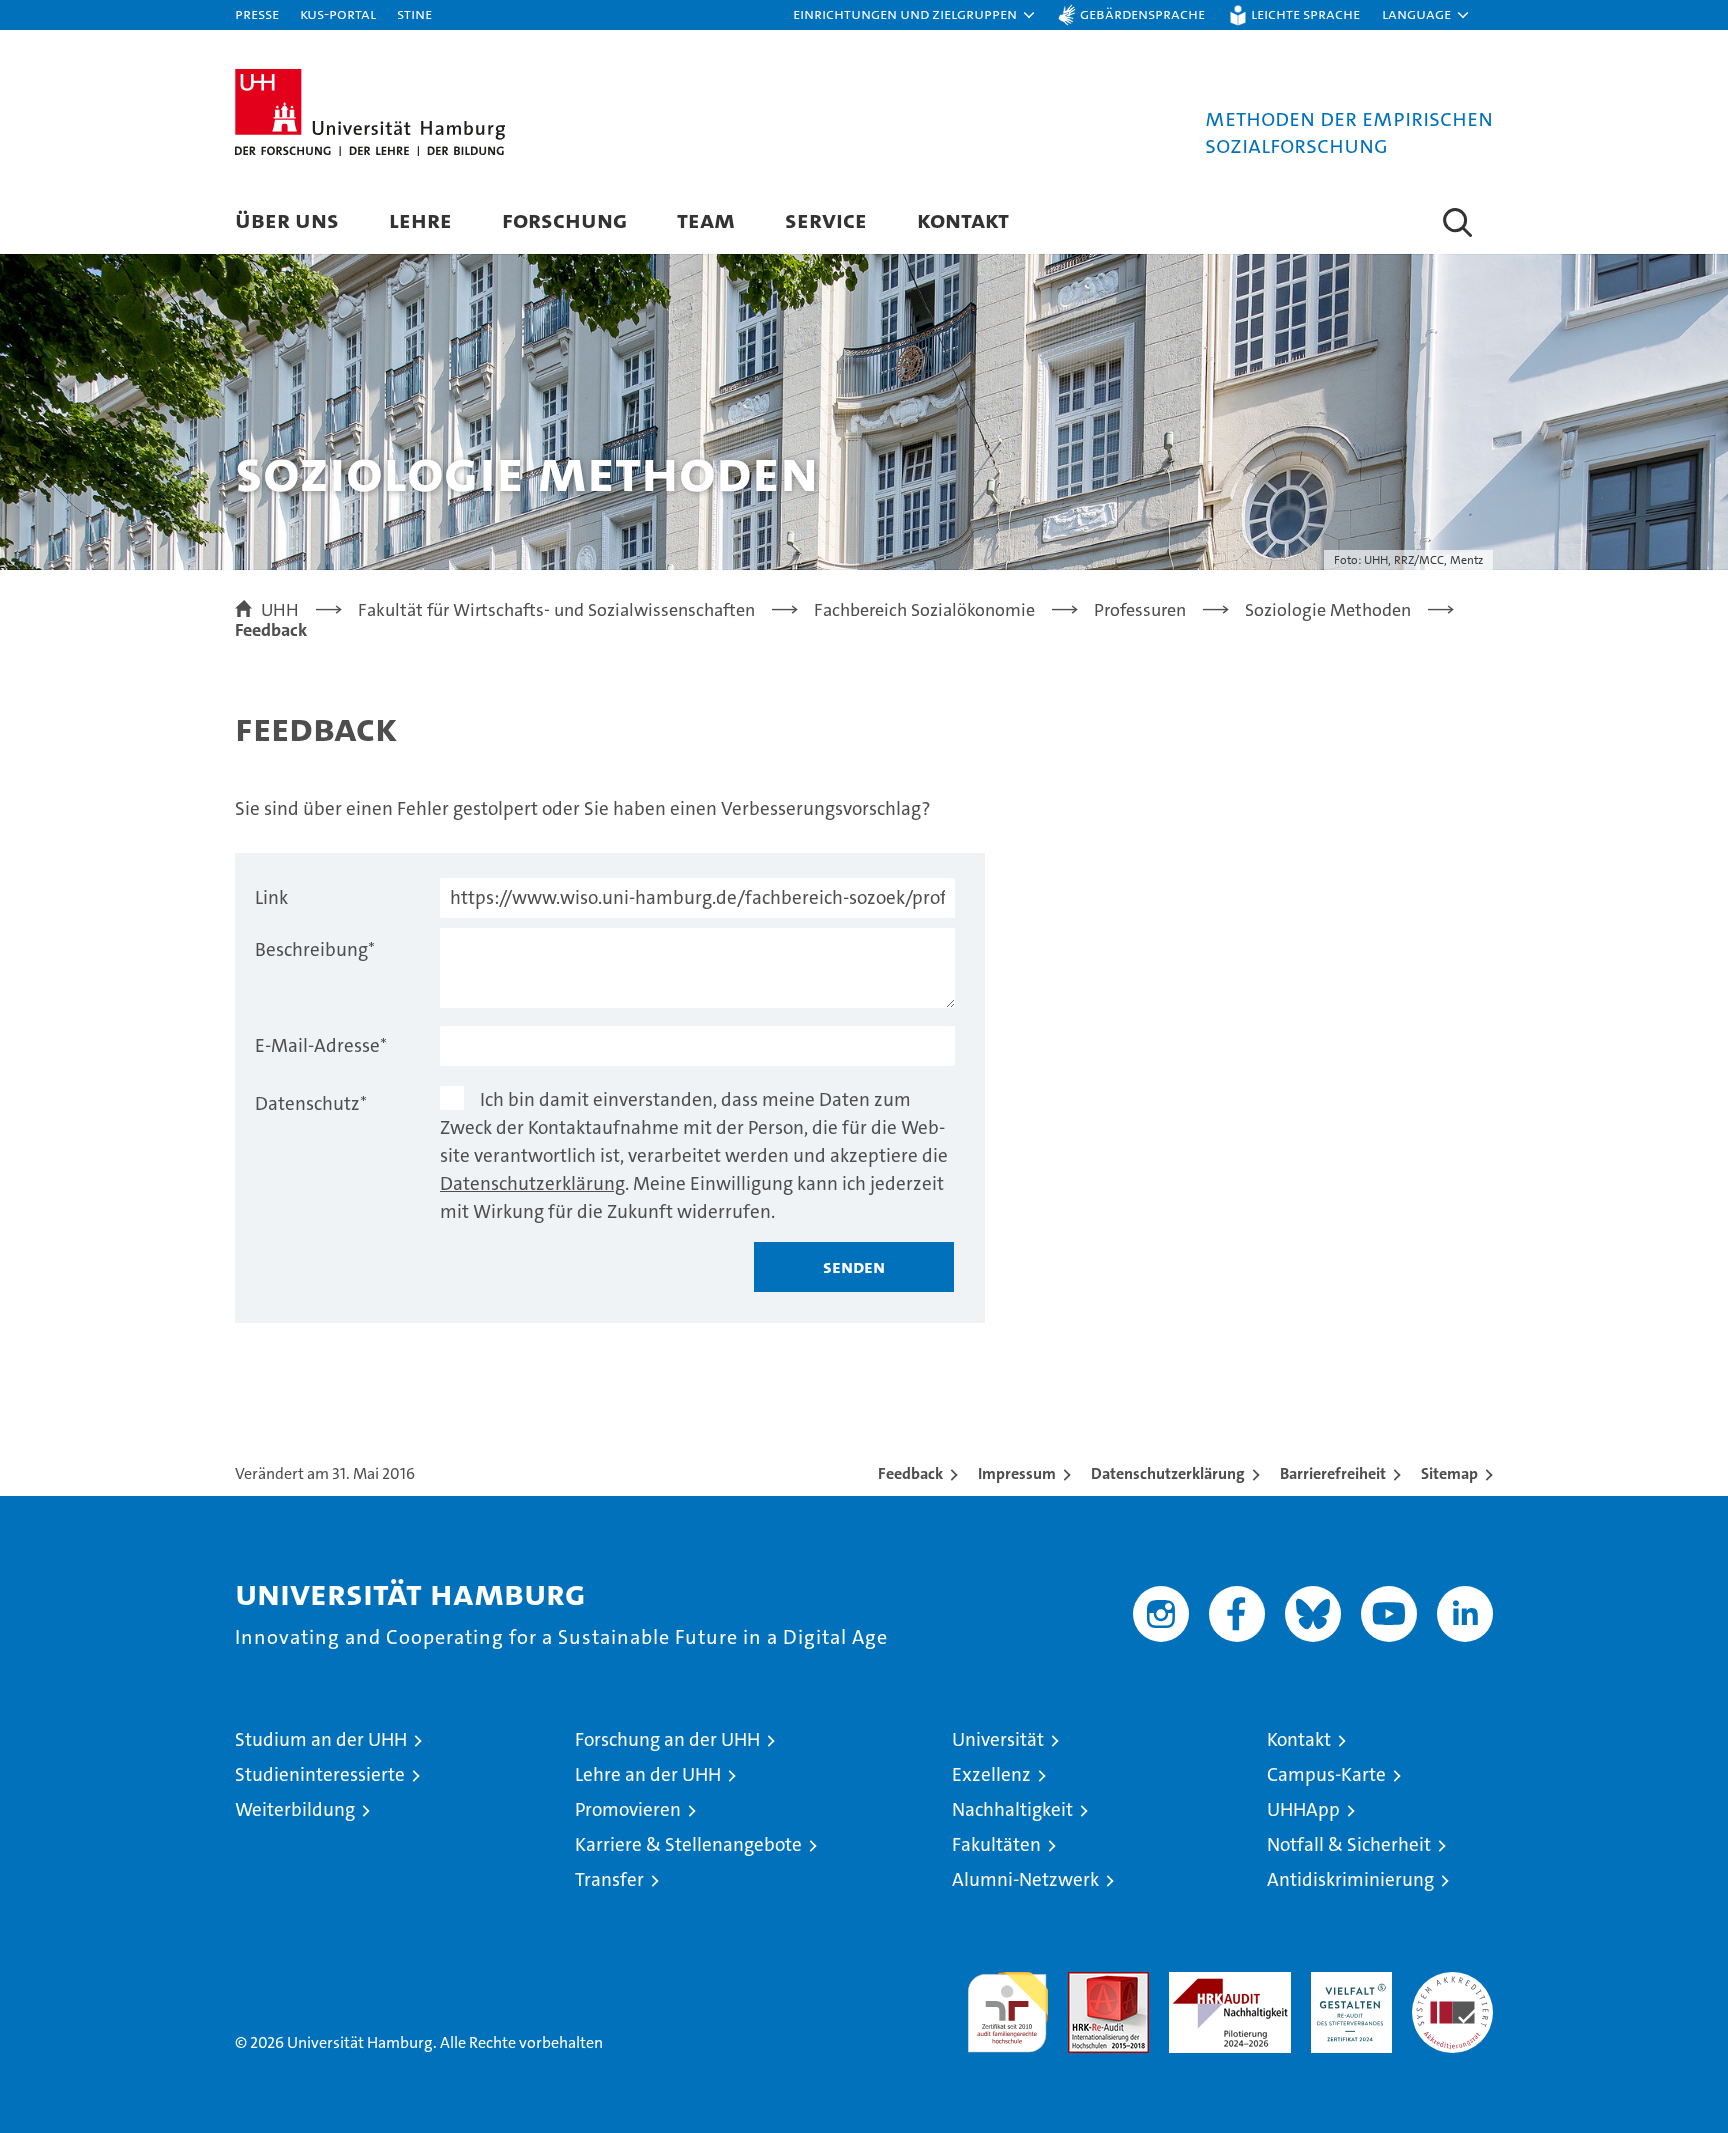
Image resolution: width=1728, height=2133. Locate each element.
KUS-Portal (338, 13)
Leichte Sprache (1305, 13)
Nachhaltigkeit (1012, 1809)
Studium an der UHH (321, 1739)
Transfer (609, 1879)
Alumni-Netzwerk (1025, 1879)
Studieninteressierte (320, 1774)
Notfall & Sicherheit (1349, 1844)
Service (826, 219)
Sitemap (1449, 1473)
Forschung (564, 219)
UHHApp (1303, 1809)
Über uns (287, 219)
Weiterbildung (295, 1809)
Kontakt (963, 219)
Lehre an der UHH (648, 1774)
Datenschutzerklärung (532, 1183)
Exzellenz (991, 1774)
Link (271, 897)
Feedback (910, 1473)
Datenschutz (311, 1103)
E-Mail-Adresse (321, 1045)
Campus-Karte (1326, 1774)
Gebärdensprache (1142, 13)
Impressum (1017, 1473)
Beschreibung (315, 949)
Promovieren (628, 1809)
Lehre (420, 219)
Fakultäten (996, 1844)
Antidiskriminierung (1350, 1879)
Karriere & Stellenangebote (688, 1844)
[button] (915, 15)
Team (706, 219)
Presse (257, 13)
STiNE (414, 13)
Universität (998, 1739)
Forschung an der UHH (667, 1739)
